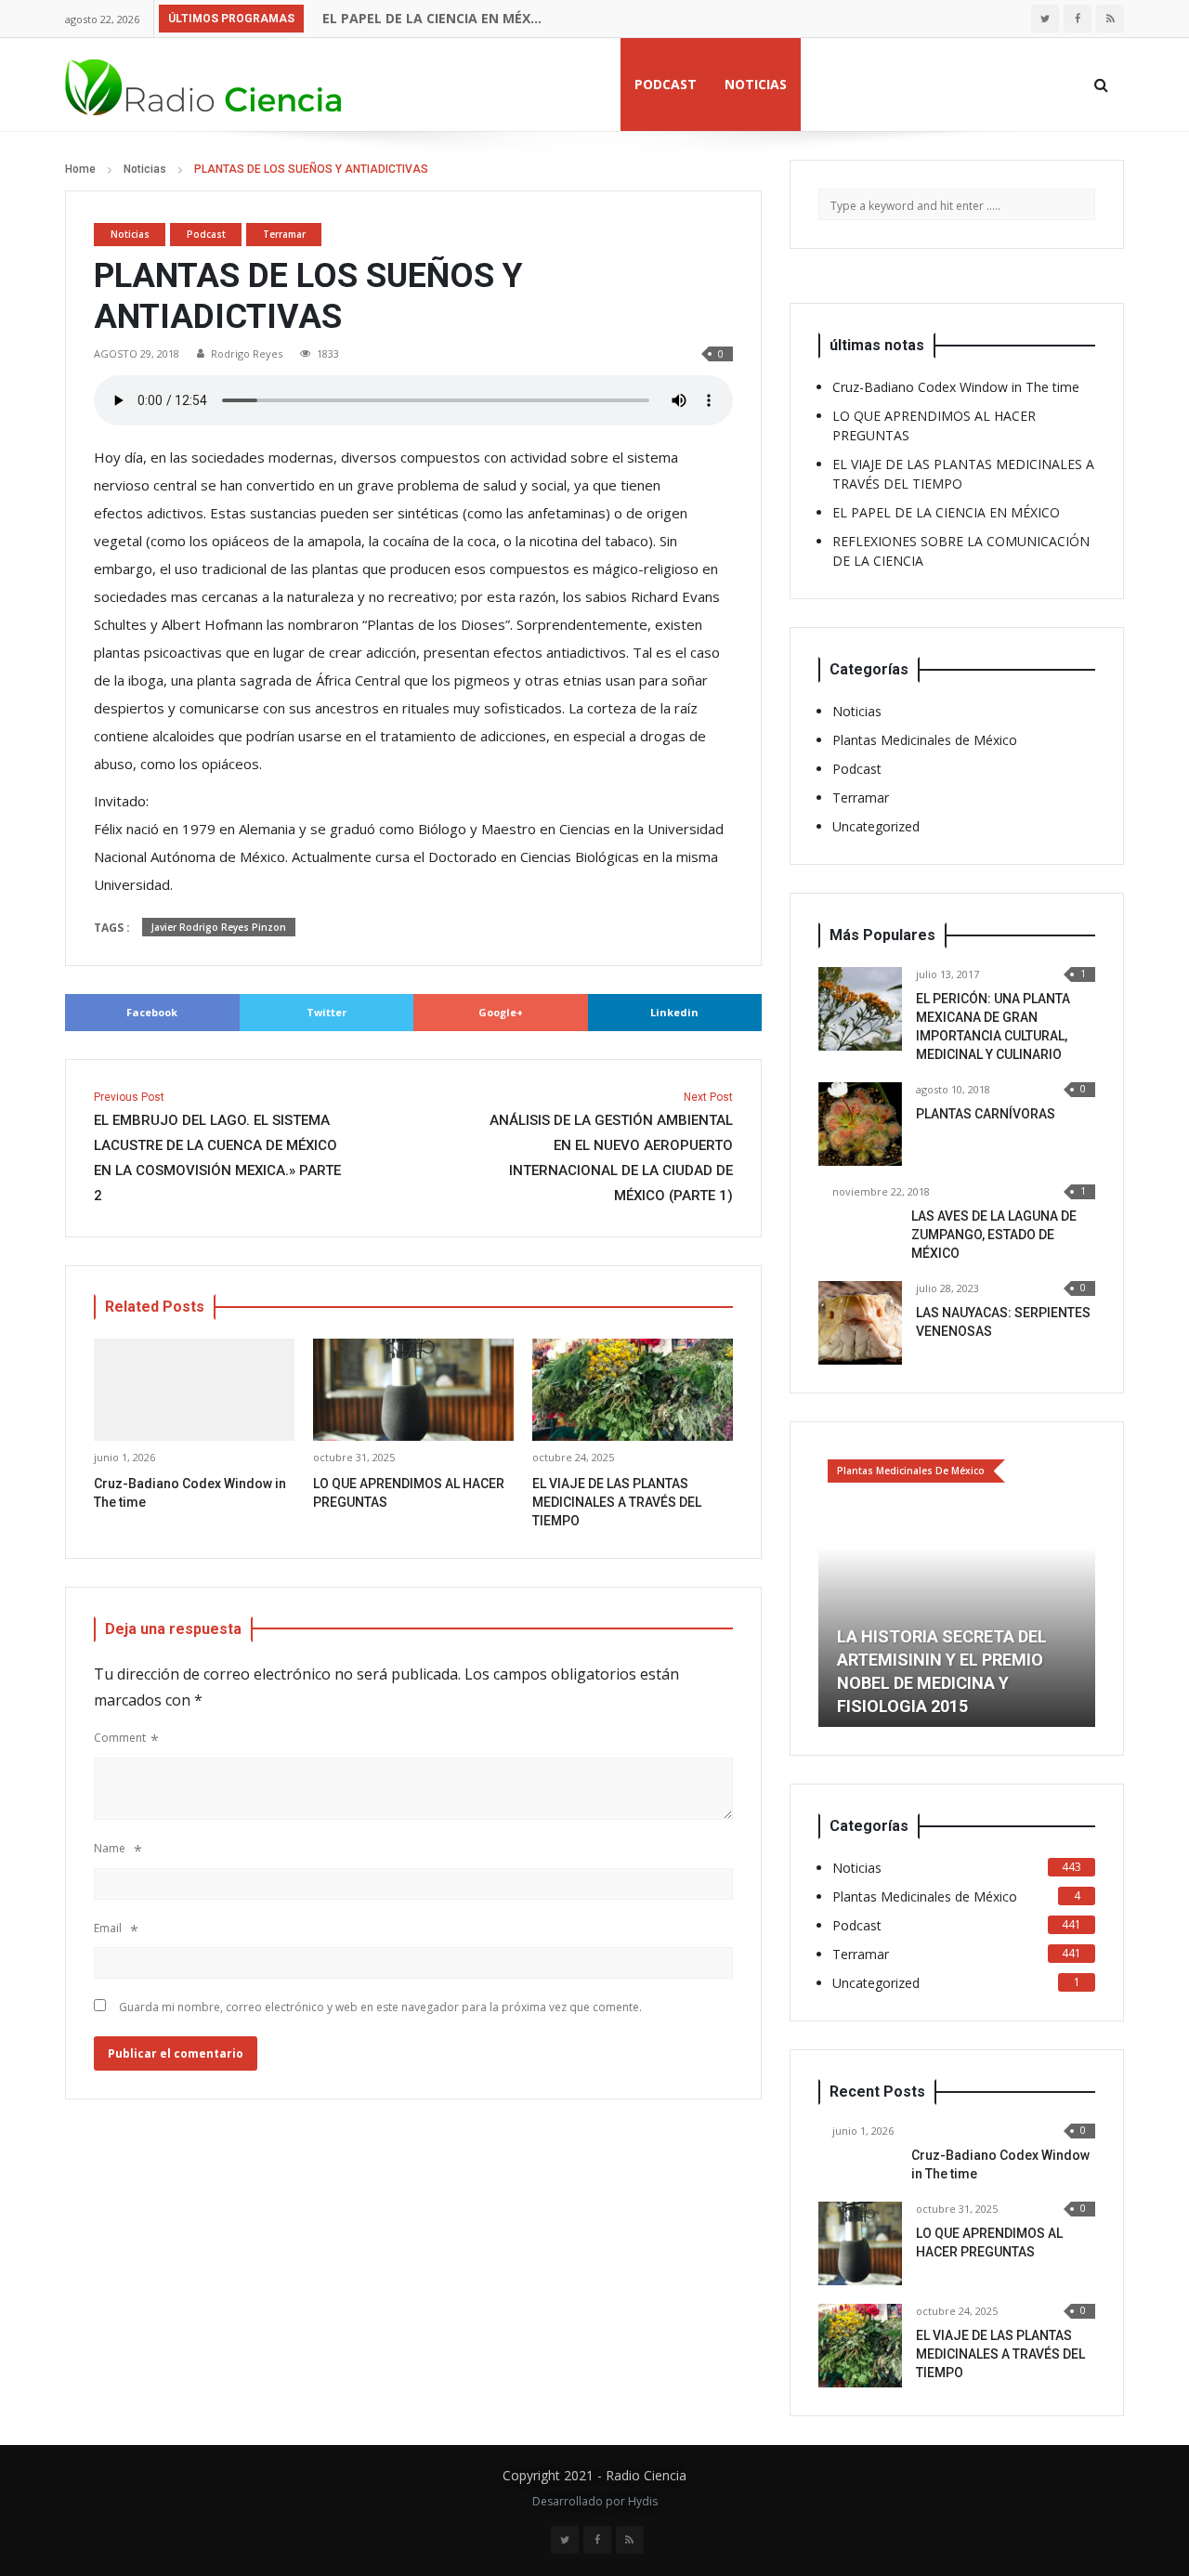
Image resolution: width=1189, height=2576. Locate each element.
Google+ (501, 1012)
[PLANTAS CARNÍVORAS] (860, 1124)
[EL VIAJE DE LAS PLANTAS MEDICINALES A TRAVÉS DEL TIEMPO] (860, 2346)
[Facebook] (1078, 19)
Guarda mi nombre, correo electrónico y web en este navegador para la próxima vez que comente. (380, 2007)
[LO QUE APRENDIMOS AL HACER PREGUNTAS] (860, 2243)
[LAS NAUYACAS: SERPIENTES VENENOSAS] (860, 1323)
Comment (120, 1738)
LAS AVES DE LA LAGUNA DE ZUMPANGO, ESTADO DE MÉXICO (994, 1235)
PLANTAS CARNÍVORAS (986, 1114)
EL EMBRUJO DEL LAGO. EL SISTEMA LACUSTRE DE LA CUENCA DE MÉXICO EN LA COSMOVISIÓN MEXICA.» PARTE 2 (217, 1147)
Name (110, 1848)
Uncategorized (876, 826)
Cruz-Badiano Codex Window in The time (956, 387)
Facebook (152, 1012)
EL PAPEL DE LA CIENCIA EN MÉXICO (433, 18)
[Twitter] (1045, 19)
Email (108, 1928)
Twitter (327, 1012)
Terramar (284, 234)
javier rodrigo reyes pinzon (219, 927)
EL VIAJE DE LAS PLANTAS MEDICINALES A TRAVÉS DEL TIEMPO (617, 1502)
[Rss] (1110, 19)
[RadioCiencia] (204, 84)
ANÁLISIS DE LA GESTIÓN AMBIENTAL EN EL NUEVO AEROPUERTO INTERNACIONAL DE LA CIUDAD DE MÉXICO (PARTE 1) (611, 1147)
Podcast (666, 84)
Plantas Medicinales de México (925, 740)
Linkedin (674, 1012)
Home (80, 169)
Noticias (756, 84)
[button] (832, 1589)
